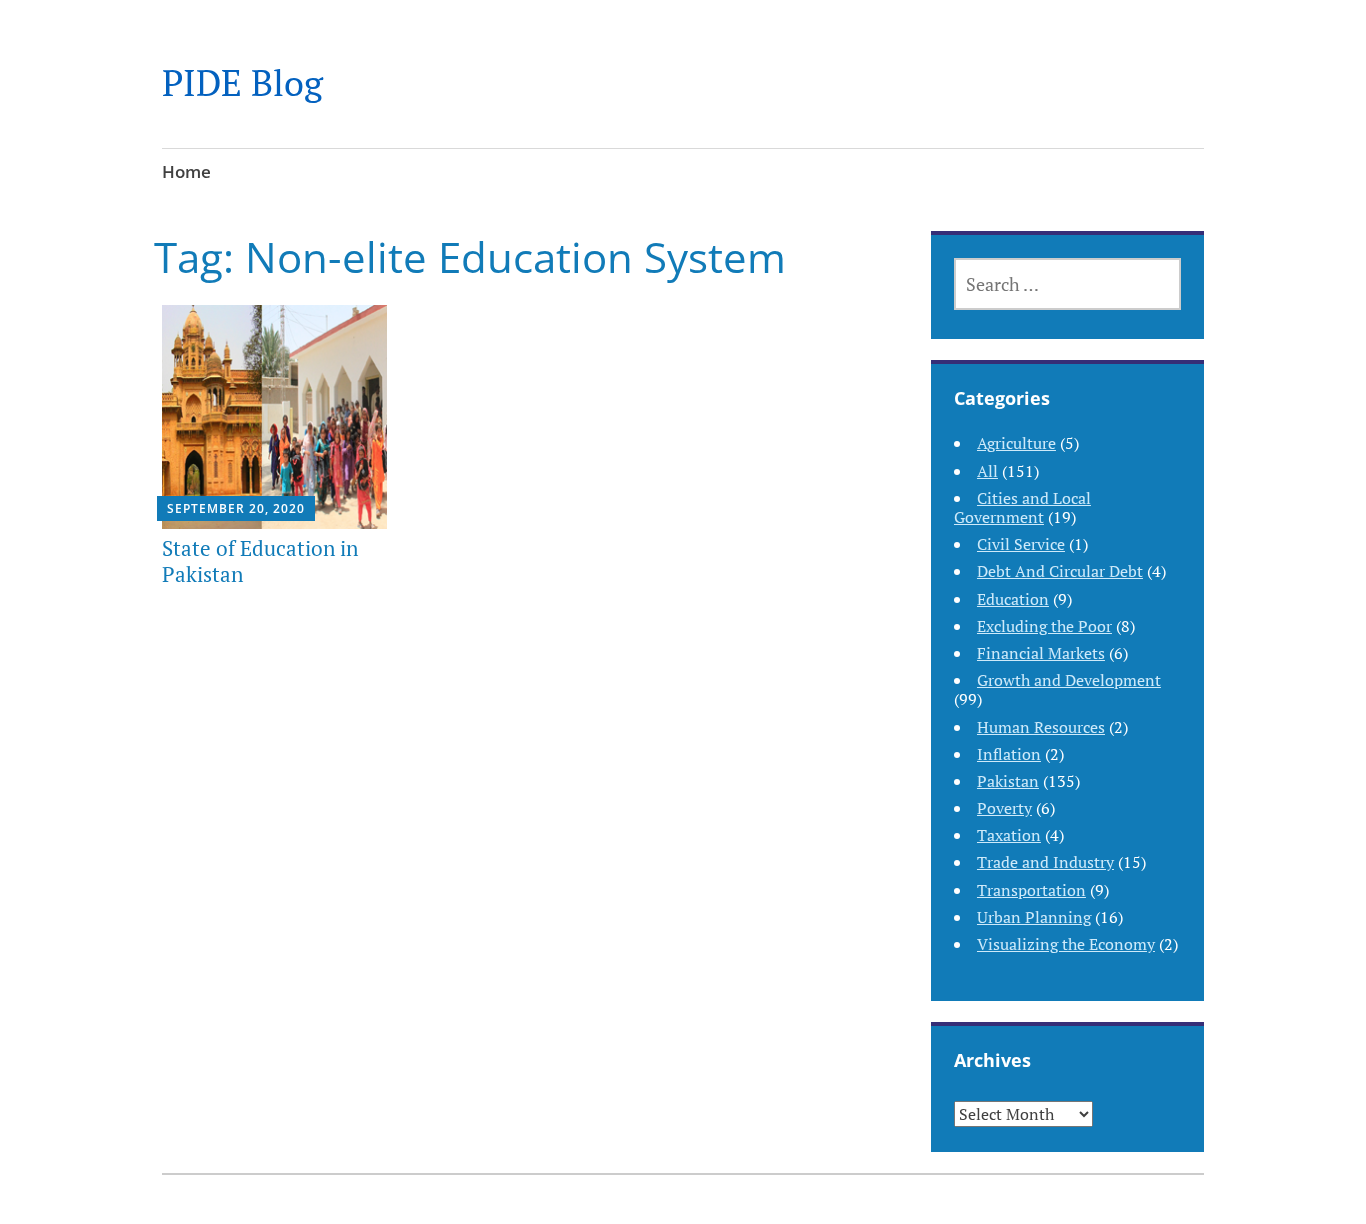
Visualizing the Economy (1066, 944)
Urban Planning (1034, 917)
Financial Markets (1041, 653)
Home (186, 171)
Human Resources (1041, 727)
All (987, 471)
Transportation (1031, 890)
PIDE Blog (242, 82)
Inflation (1009, 754)
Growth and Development (1069, 680)
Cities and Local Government (1022, 507)
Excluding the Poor (1044, 626)
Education (1013, 599)
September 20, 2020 (236, 508)
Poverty (1004, 808)
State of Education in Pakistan (260, 560)
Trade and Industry (1045, 862)
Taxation (1009, 835)
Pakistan (1008, 781)
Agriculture (1016, 443)
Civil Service (1021, 544)
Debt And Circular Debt (1060, 571)
